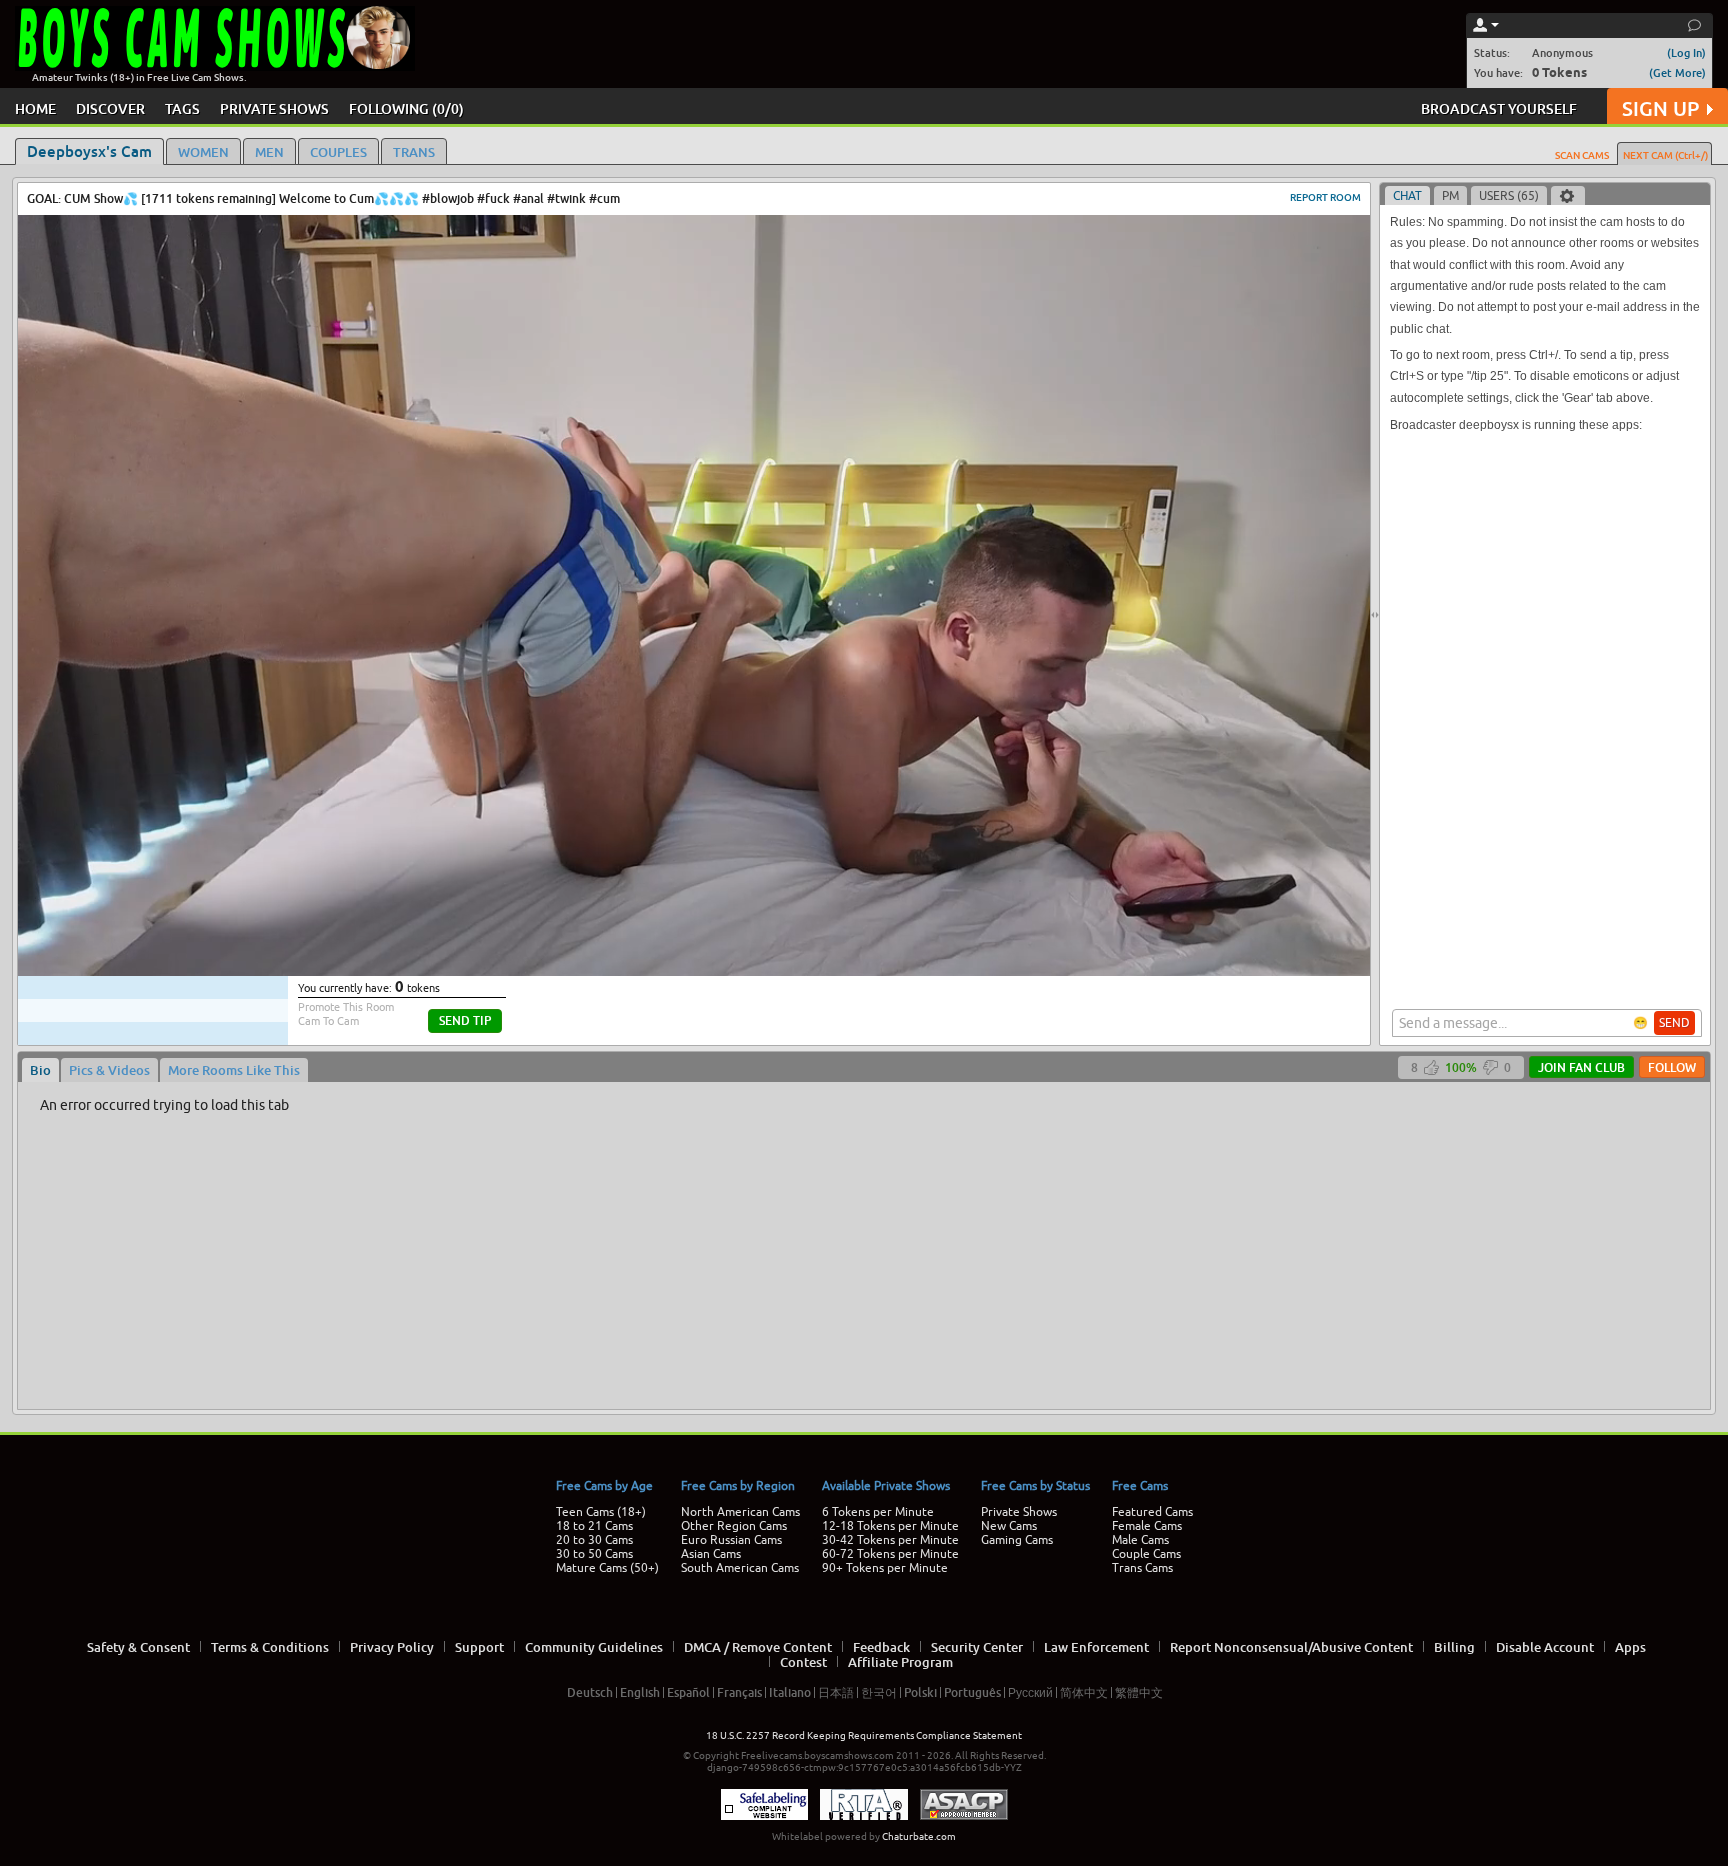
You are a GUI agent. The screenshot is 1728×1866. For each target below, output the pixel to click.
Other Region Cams (734, 1526)
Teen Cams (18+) (601, 1512)
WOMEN (203, 152)
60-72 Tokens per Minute (890, 1554)
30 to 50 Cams (594, 1554)
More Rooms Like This (234, 1070)
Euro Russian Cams (731, 1540)
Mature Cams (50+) (607, 1568)
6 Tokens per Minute (878, 1512)
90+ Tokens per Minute (885, 1568)
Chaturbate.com (919, 1836)
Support (479, 1647)
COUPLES (338, 152)
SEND (1674, 1023)
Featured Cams (1152, 1512)
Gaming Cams (1017, 1540)
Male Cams (1140, 1540)
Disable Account (1545, 1647)
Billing (1454, 1647)
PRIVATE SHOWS (274, 108)
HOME (35, 108)
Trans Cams (1142, 1568)
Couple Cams (1146, 1554)
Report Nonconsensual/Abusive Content (1291, 1647)
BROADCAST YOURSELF (1499, 108)
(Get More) (1677, 72)
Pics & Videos (109, 1070)
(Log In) (1686, 52)
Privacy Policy (392, 1647)
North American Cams (740, 1512)
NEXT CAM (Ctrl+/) (1665, 155)
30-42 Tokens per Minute (890, 1540)
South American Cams (740, 1568)
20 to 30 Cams (594, 1540)
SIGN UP (1660, 108)
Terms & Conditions (270, 1647)
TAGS (182, 108)
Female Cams (1147, 1526)
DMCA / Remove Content (758, 1647)
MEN (269, 152)
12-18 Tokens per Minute (890, 1526)
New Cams (1009, 1526)
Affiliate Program (900, 1662)
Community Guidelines (594, 1647)
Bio (40, 1070)
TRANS (414, 152)
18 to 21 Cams (594, 1526)
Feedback (881, 1647)
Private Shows (1019, 1512)
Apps (1630, 1647)
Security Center (977, 1647)
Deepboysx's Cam (89, 151)
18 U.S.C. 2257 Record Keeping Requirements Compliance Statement (864, 1735)
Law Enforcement (1096, 1647)
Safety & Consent (138, 1647)
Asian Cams (711, 1554)
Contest (803, 1662)
